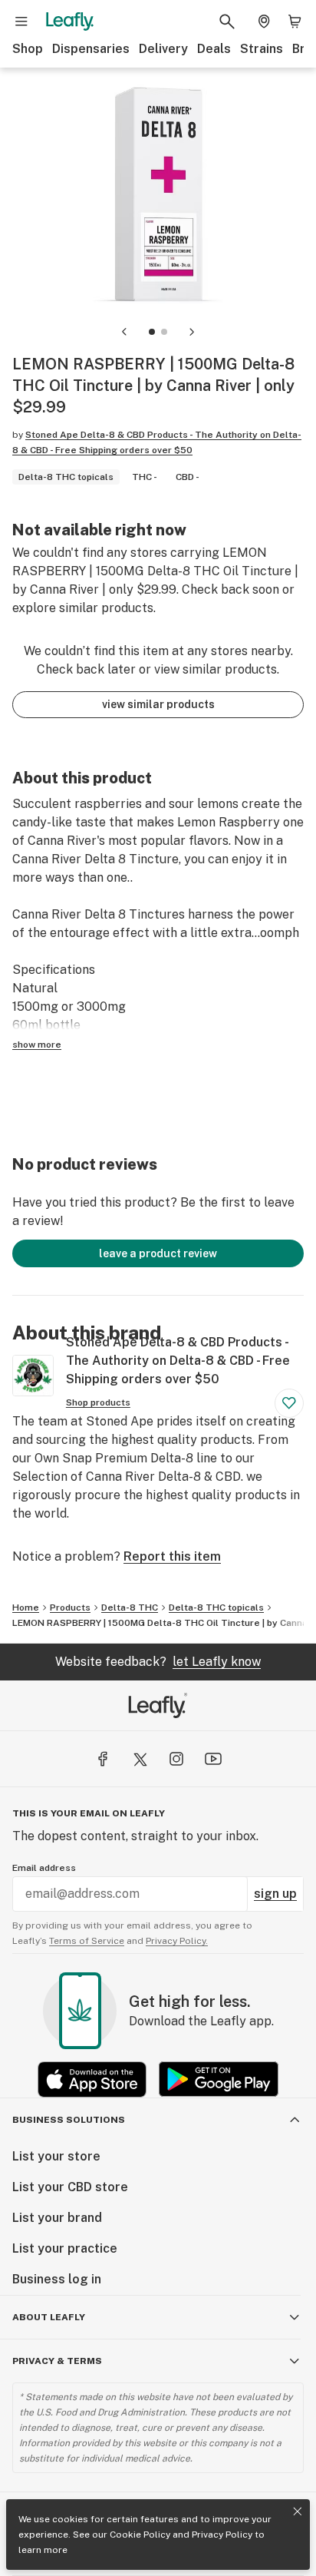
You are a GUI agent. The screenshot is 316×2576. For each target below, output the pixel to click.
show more (37, 1045)
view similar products (158, 704)
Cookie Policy (140, 2535)
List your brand (57, 2218)
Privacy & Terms (57, 2361)
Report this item (172, 1556)
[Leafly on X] (140, 1759)
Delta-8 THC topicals (216, 1608)
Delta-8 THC (130, 1608)
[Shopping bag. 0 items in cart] (295, 22)
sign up (275, 1894)
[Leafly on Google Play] (219, 2079)
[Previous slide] (124, 332)
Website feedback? (158, 1662)
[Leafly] (70, 22)
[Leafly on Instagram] (176, 1759)
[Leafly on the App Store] (92, 2079)
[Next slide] (192, 332)
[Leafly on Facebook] (103, 1759)
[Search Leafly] (227, 22)
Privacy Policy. (177, 1941)
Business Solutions (69, 2120)
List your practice (65, 2248)
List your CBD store (70, 2187)
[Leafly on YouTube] (213, 1759)
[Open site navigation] (21, 22)
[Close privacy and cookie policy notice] (298, 2511)
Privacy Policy (222, 2535)
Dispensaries (91, 49)
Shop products (98, 1402)
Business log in (57, 2279)
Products (70, 1608)
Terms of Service (87, 1941)
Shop (28, 49)
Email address (44, 1868)
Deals (214, 49)
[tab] (152, 332)
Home (26, 1608)
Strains (262, 49)
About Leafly (49, 2317)
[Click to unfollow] (289, 1403)
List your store (56, 2156)
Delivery (163, 49)
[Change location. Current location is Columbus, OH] (264, 22)
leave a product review (158, 1253)
